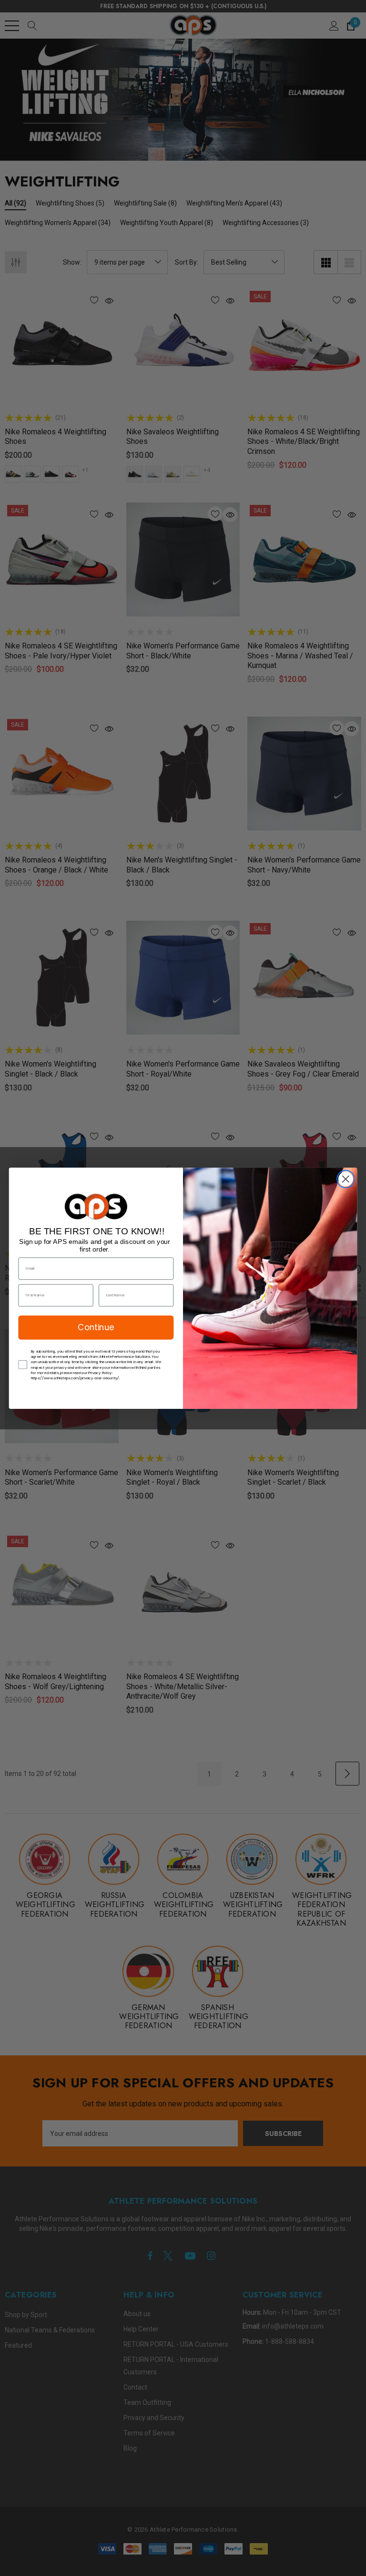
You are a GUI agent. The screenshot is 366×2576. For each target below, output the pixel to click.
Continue (96, 1327)
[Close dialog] (346, 1179)
